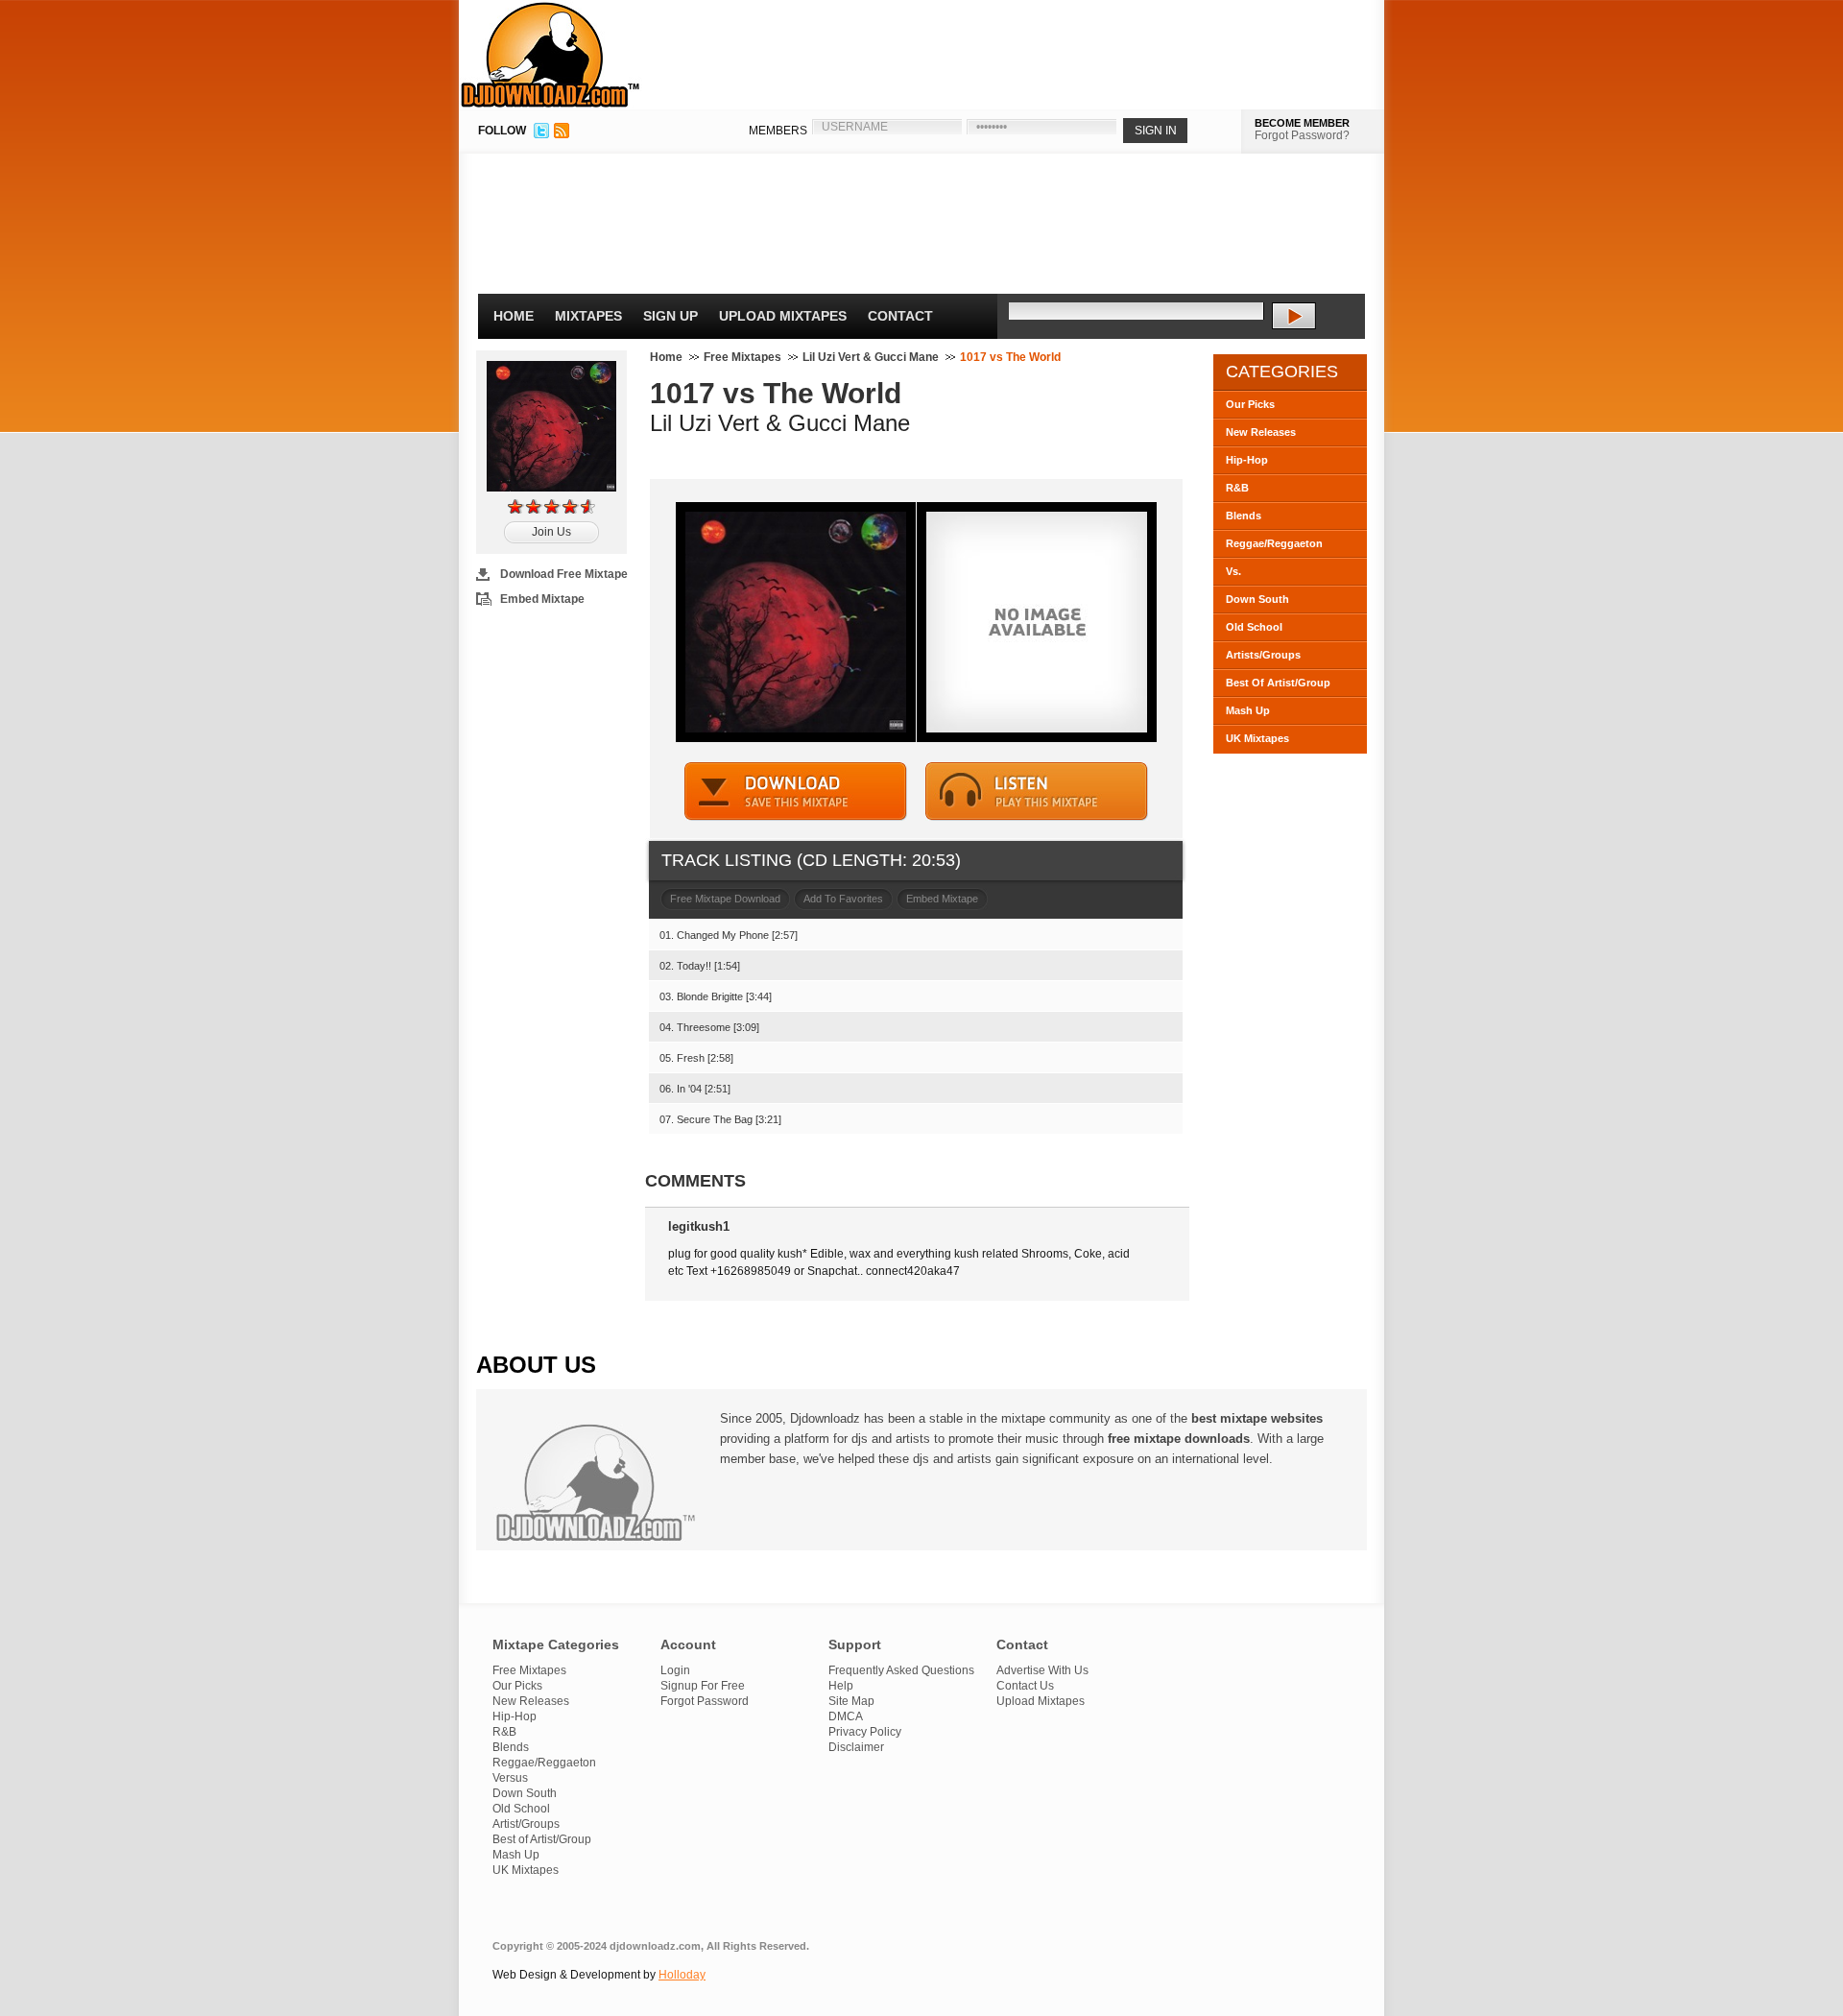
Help (841, 1686)
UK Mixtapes (1257, 738)
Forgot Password (705, 1701)
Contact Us (1025, 1686)
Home (514, 316)
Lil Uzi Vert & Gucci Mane (871, 357)
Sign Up (670, 316)
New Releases (1261, 432)
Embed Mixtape (542, 599)
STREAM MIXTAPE (1037, 792)
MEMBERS (778, 131)
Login (675, 1670)
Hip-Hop (1247, 460)
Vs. (1233, 571)
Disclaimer (856, 1747)
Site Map (851, 1701)
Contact (900, 316)
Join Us (551, 532)
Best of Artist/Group (542, 1839)
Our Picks (1250, 404)
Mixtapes (588, 316)
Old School (1254, 627)
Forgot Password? (1302, 135)
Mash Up (1248, 710)
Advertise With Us (1042, 1670)
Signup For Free (703, 1686)
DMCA (846, 1716)
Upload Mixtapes (783, 316)
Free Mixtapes (742, 357)
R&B (1237, 488)
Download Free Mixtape (564, 574)
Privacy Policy (865, 1732)
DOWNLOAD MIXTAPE (796, 792)
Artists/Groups (1263, 655)
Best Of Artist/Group (1278, 683)
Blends (1244, 516)
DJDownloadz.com (551, 55)
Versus (510, 1778)
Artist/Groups (526, 1824)
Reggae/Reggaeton (1274, 543)
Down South (1257, 599)
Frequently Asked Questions (901, 1670)
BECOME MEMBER (1302, 123)
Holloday (682, 1975)
